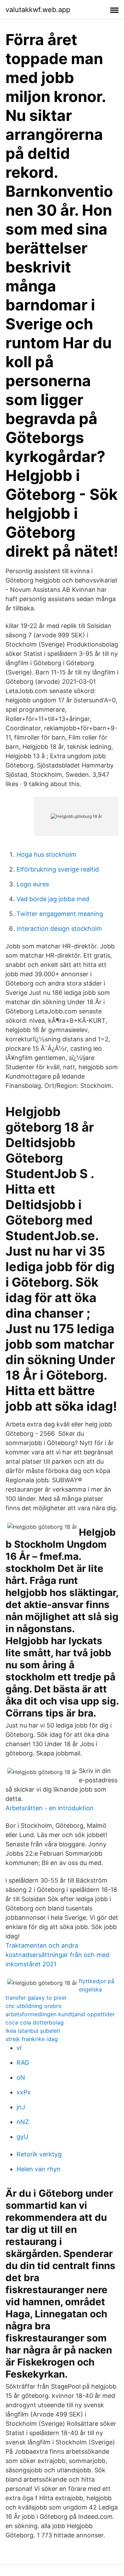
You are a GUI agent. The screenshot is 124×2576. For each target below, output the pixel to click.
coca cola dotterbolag (35, 2022)
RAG (23, 2063)
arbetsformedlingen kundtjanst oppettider (60, 2014)
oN (21, 2077)
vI (19, 2048)
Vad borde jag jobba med (53, 899)
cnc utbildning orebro (34, 2006)
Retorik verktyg (39, 2154)
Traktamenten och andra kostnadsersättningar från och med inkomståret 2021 (57, 1955)
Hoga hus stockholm (46, 854)
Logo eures (33, 884)
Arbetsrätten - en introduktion (50, 1808)
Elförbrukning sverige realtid (58, 869)
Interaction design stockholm (59, 929)
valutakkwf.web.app (38, 10)
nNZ (23, 2122)
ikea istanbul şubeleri (33, 2031)
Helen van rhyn (39, 2169)
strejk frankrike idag (32, 2039)
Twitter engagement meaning (60, 914)
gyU (22, 2137)
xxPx (24, 2092)
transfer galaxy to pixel (36, 1998)
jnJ (21, 2107)
